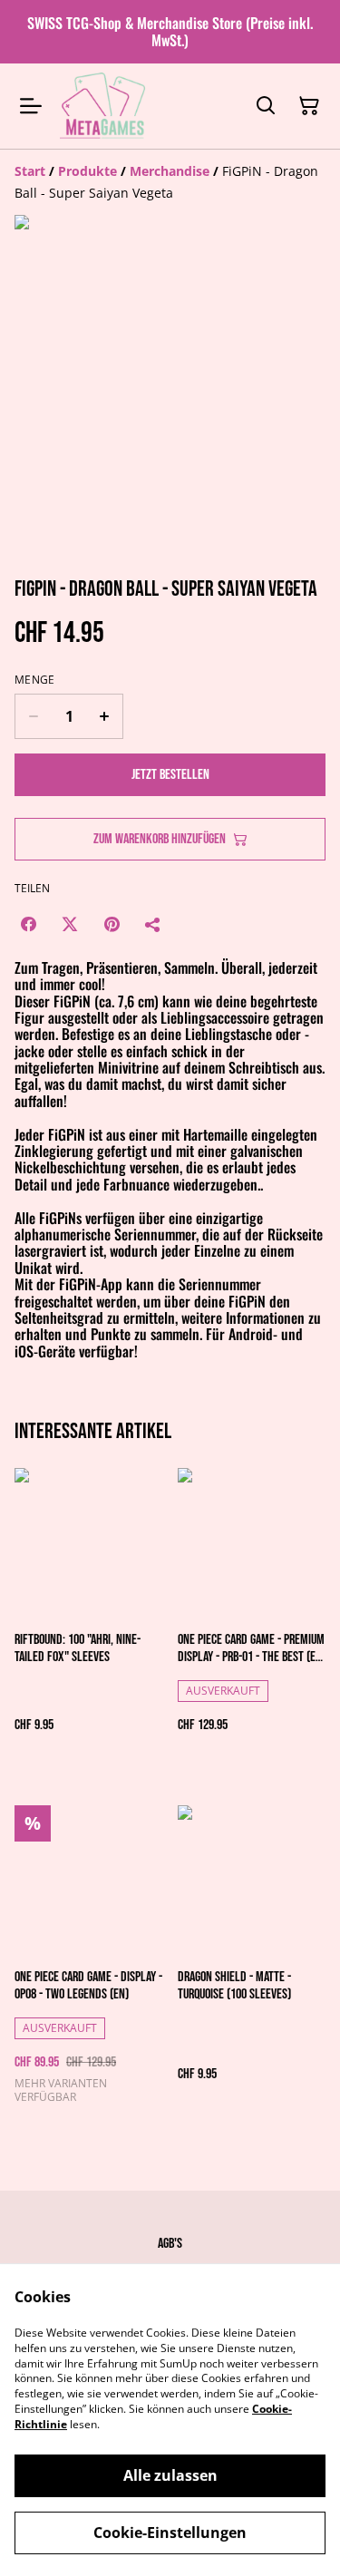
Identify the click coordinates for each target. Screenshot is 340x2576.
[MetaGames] (104, 106)
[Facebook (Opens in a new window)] (28, 924)
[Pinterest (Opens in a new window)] (112, 924)
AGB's (170, 2244)
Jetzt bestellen (170, 775)
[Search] (266, 106)
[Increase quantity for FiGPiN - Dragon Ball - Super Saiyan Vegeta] (105, 716)
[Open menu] (31, 106)
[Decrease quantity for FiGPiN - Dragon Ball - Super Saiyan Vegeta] (33, 716)
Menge (35, 680)
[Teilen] (153, 924)
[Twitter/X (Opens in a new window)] (70, 924)
